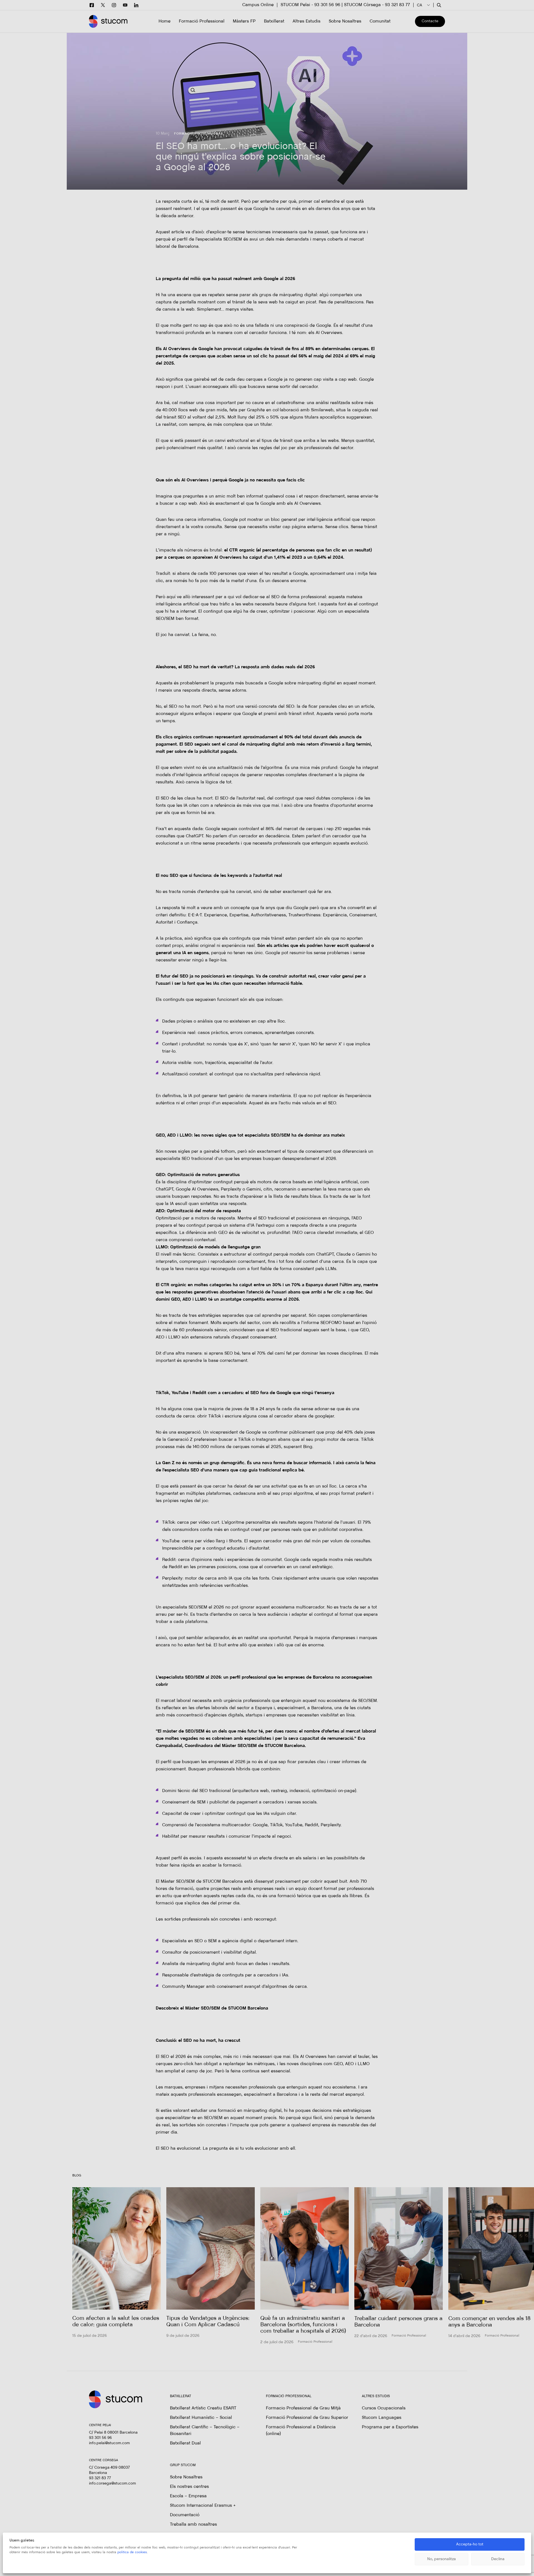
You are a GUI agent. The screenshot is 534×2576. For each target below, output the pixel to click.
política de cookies (132, 2552)
